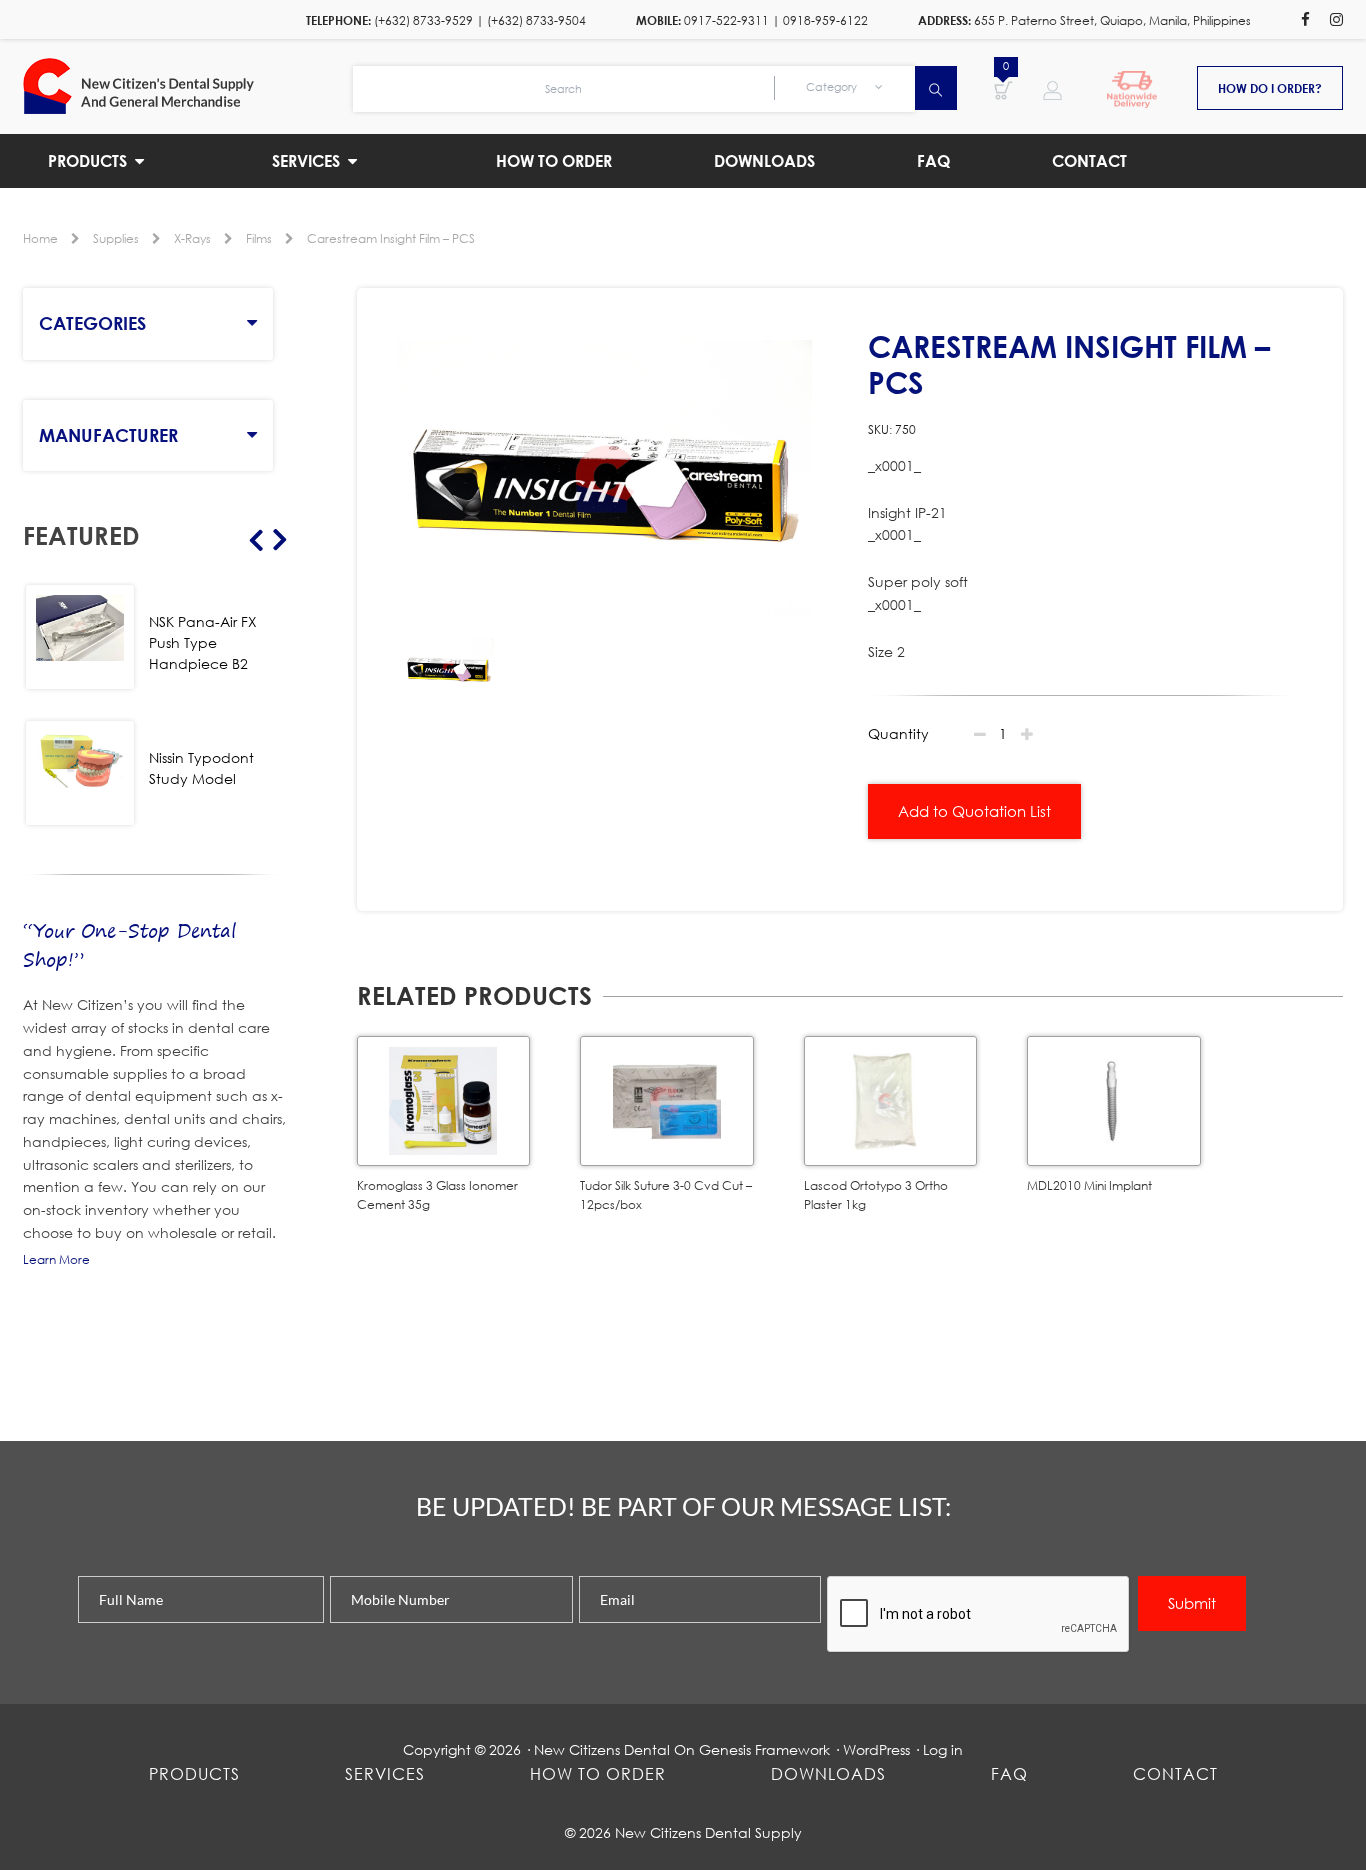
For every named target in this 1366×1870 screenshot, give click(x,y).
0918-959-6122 (825, 20)
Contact (1175, 1773)
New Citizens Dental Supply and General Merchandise (188, 86)
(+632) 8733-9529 (423, 20)
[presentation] (979, 1615)
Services (385, 1773)
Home (40, 238)
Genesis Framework (764, 1749)
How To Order (598, 1773)
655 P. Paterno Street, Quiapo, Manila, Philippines (1112, 20)
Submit (1192, 1603)
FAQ (1009, 1773)
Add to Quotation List (974, 811)
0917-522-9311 (726, 20)
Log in (943, 1749)
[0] (1003, 89)
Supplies (116, 238)
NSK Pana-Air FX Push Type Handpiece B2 (203, 642)
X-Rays (192, 238)
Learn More (56, 1259)
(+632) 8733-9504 (536, 20)
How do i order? (1270, 88)
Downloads (828, 1773)
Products (194, 1773)
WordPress (876, 1749)
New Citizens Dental (602, 1749)
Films (259, 238)
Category (833, 87)
